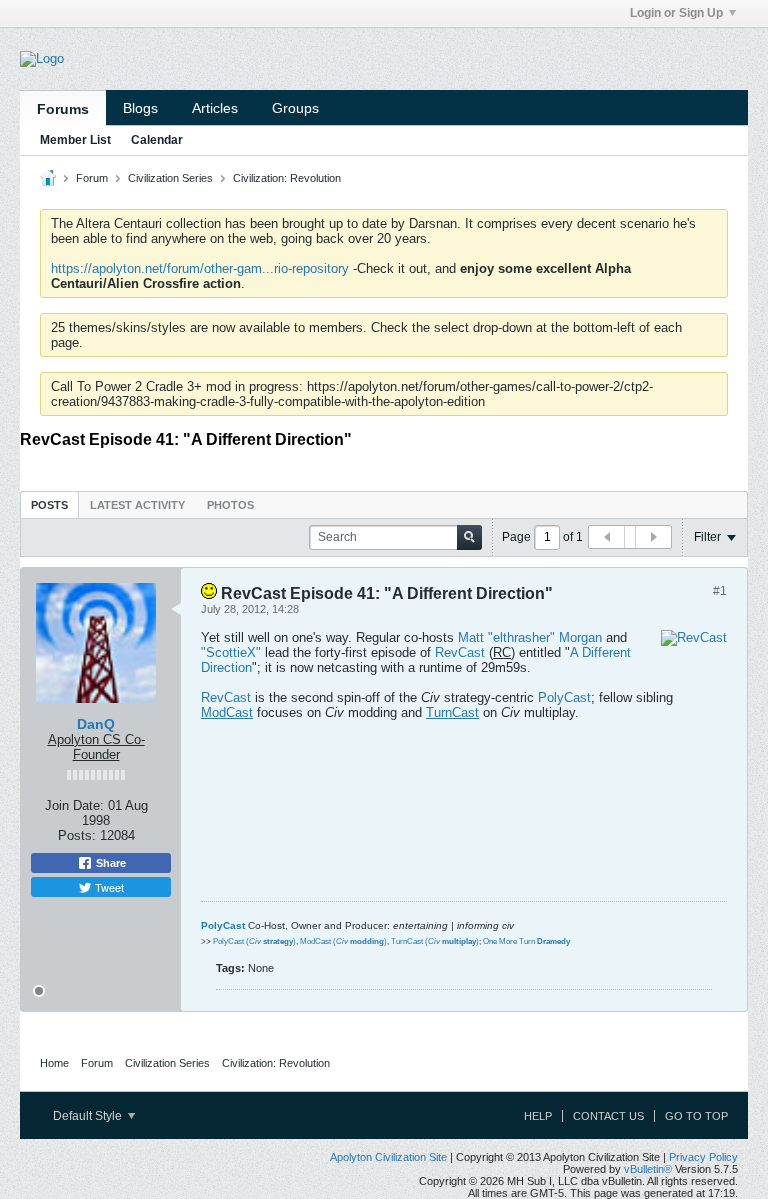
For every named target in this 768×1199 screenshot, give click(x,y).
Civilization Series (170, 178)
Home (54, 1063)
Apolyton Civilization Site (388, 1157)
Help (538, 1116)
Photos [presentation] (230, 505)
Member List (75, 140)
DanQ (96, 724)
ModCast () (343, 941)
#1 (720, 591)
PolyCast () (254, 941)
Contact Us (608, 1116)
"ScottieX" (231, 652)
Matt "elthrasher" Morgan (530, 637)
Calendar (157, 140)
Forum (92, 178)
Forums (63, 109)
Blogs (140, 108)
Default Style (89, 1116)
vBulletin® (648, 1169)
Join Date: (74, 805)
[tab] (49, 504)
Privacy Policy (703, 1157)
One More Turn (526, 941)
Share (109, 863)
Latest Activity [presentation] (137, 505)
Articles (215, 108)
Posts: (77, 835)
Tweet (108, 887)
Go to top (696, 1116)
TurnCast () (435, 941)
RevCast (460, 652)
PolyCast (564, 697)
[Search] (469, 537)
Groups (295, 108)
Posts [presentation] (49, 505)
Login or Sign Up (676, 13)
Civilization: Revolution (287, 178)
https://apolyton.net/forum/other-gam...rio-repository (200, 268)
